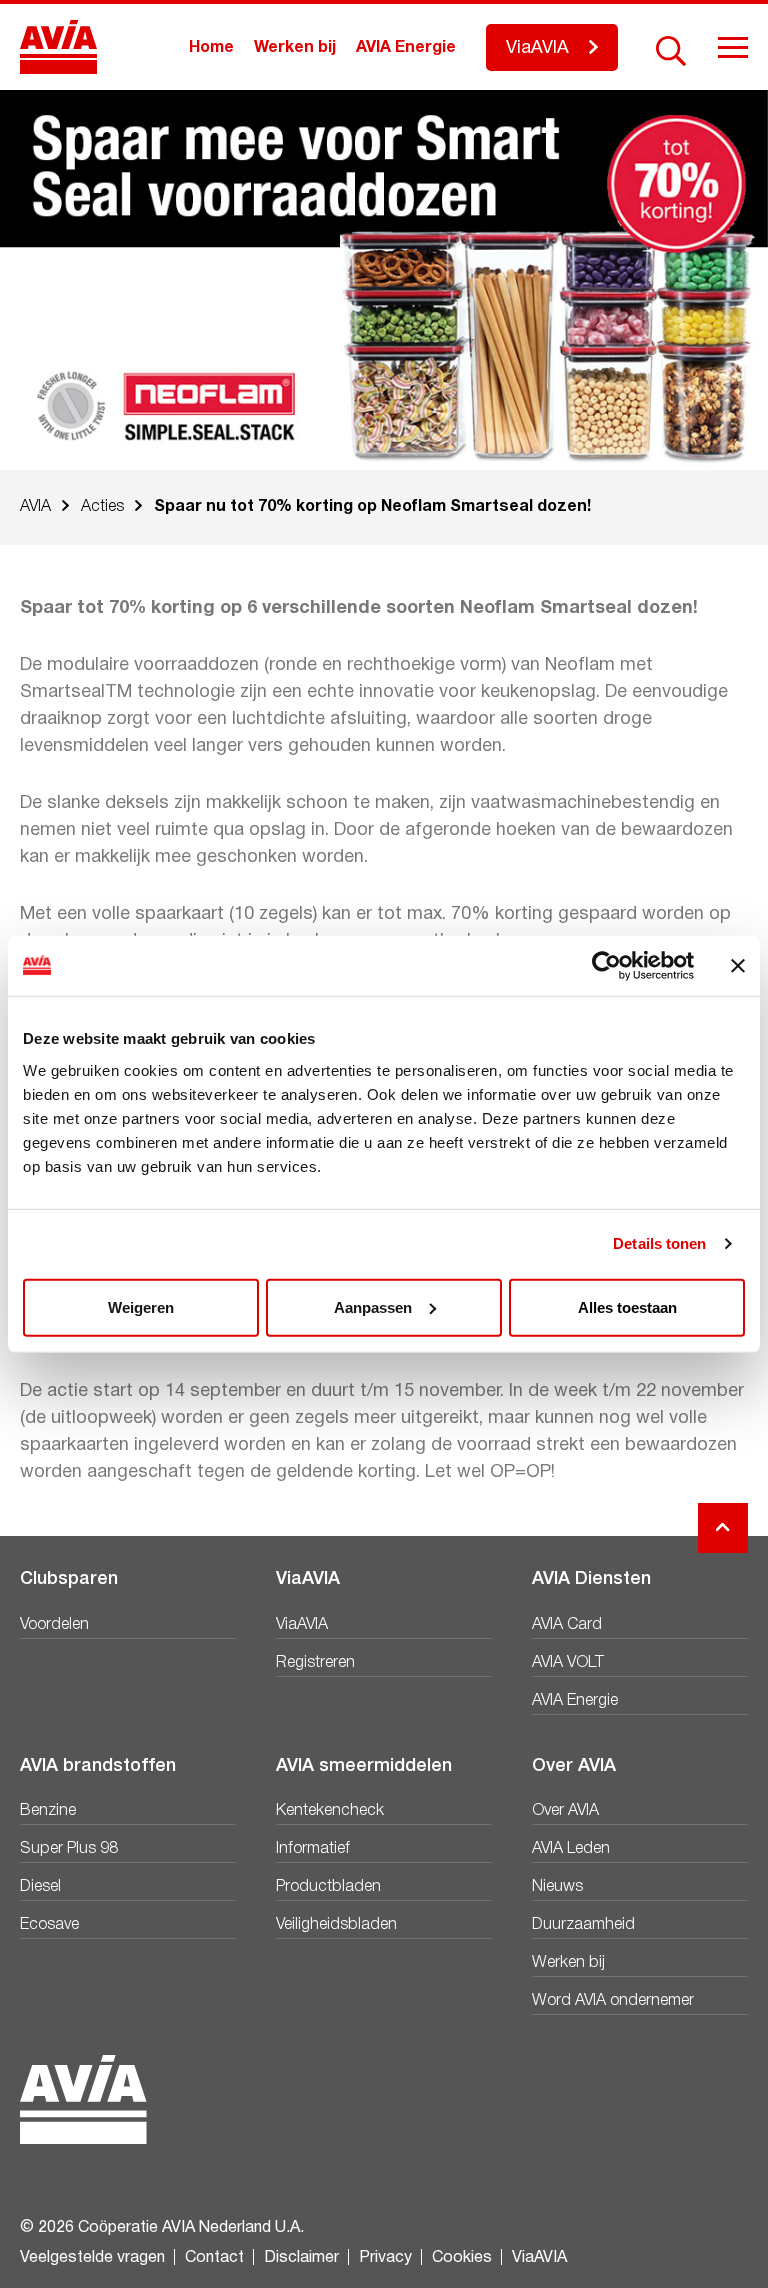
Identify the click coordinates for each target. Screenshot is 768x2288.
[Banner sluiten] (738, 966)
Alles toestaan (627, 1306)
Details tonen (659, 1243)
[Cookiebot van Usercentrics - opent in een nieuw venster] (606, 966)
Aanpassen (373, 1306)
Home (211, 48)
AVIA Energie (406, 48)
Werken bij (295, 48)
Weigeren (141, 1306)
